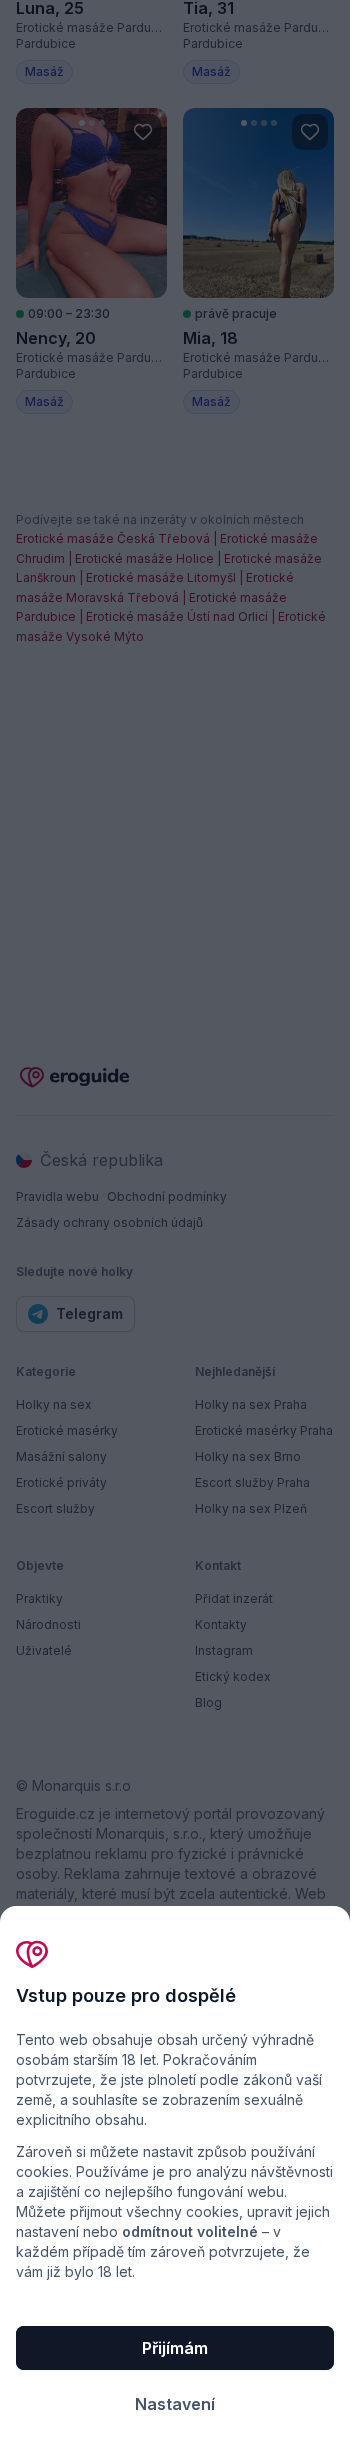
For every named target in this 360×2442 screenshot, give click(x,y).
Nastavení (175, 2404)
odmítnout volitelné (190, 2231)
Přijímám (175, 2348)
